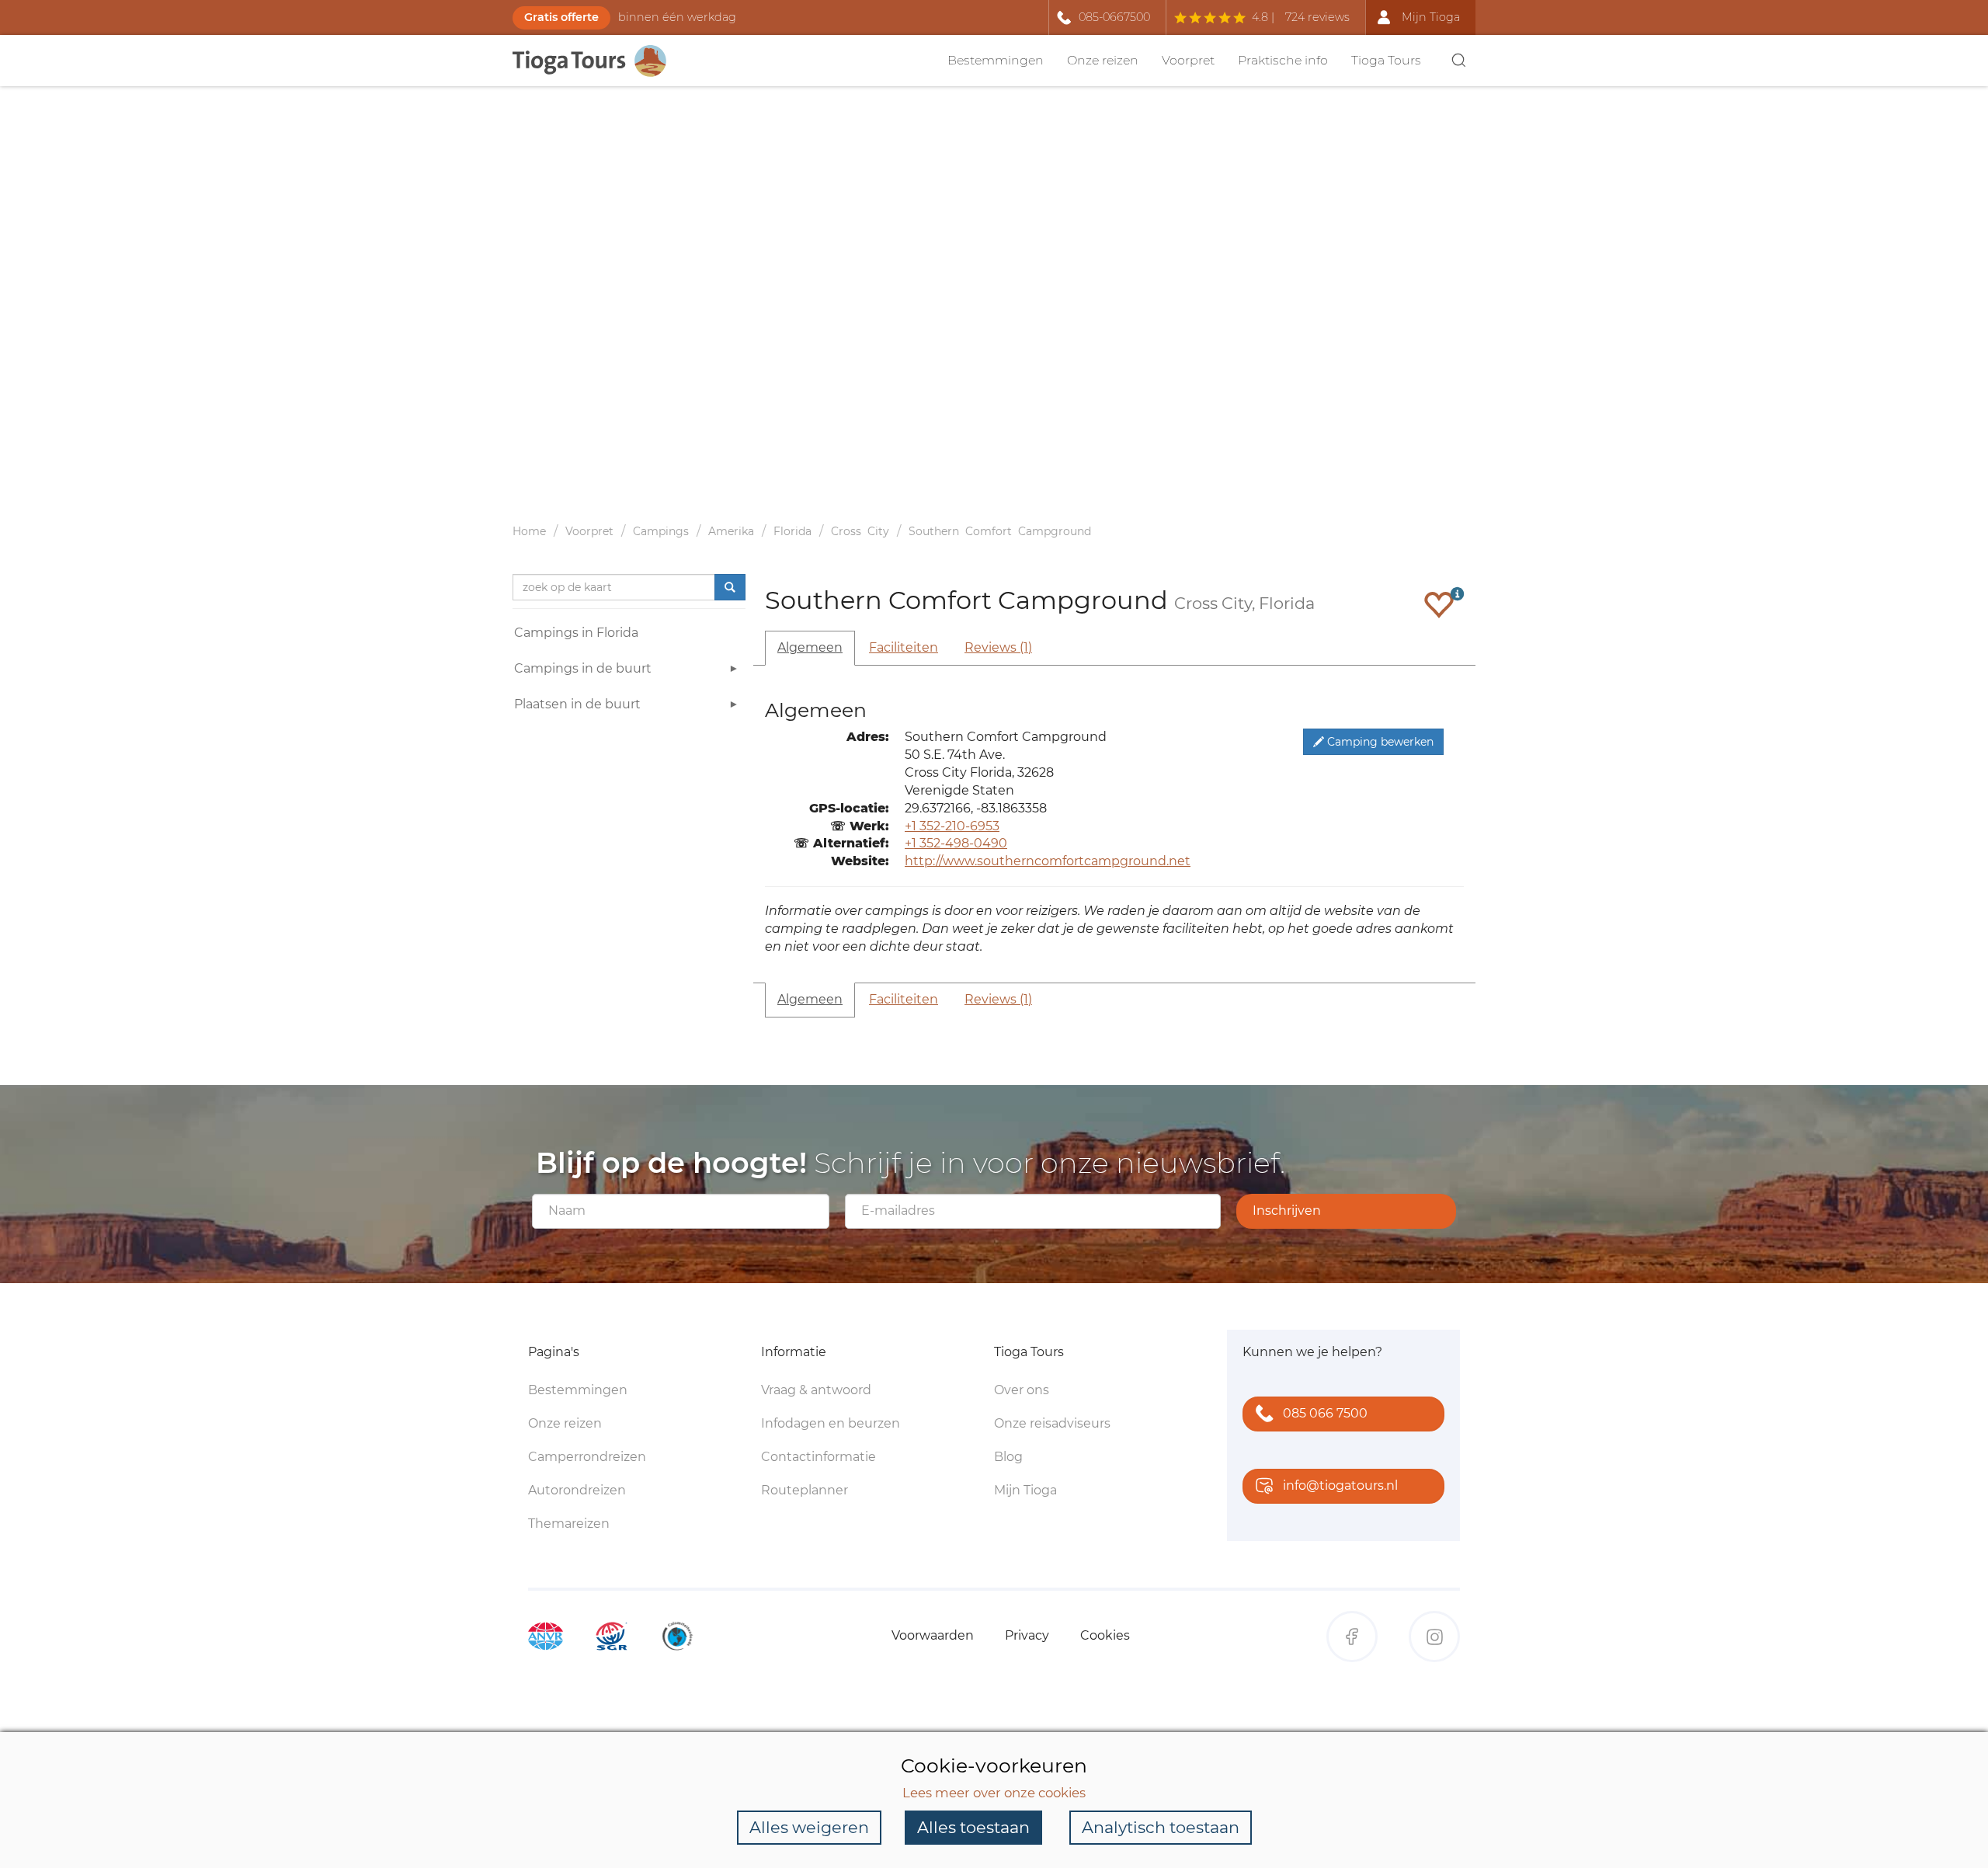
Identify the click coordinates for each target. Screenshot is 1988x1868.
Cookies (1105, 1635)
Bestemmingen (996, 60)
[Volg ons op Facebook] (1352, 1637)
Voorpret (1188, 60)
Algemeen (810, 647)
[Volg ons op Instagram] (1434, 1637)
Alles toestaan (973, 1827)
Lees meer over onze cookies (994, 1793)
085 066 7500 (1325, 1413)
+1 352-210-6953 (952, 826)
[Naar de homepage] (598, 61)
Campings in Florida (576, 633)
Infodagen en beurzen (831, 1423)
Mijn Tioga (1025, 1490)
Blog (1008, 1457)
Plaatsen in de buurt (577, 704)
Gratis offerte (561, 17)
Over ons (1022, 1390)
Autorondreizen (577, 1490)
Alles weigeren (809, 1827)
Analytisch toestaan (1161, 1827)
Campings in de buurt (583, 668)
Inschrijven (1287, 1211)
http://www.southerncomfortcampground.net (1048, 861)
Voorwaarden (933, 1635)
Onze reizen (1103, 60)
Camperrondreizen (587, 1457)
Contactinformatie (818, 1457)
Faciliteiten (904, 647)
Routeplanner (805, 1490)
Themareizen (569, 1524)
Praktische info (1283, 60)
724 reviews (1317, 17)
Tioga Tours (1386, 60)
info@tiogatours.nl (1340, 1485)
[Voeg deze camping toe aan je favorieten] (1439, 604)
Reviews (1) (998, 647)
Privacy (1027, 1635)
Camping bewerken (1379, 742)
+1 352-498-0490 (956, 843)
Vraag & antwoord (816, 1390)
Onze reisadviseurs (1052, 1423)
